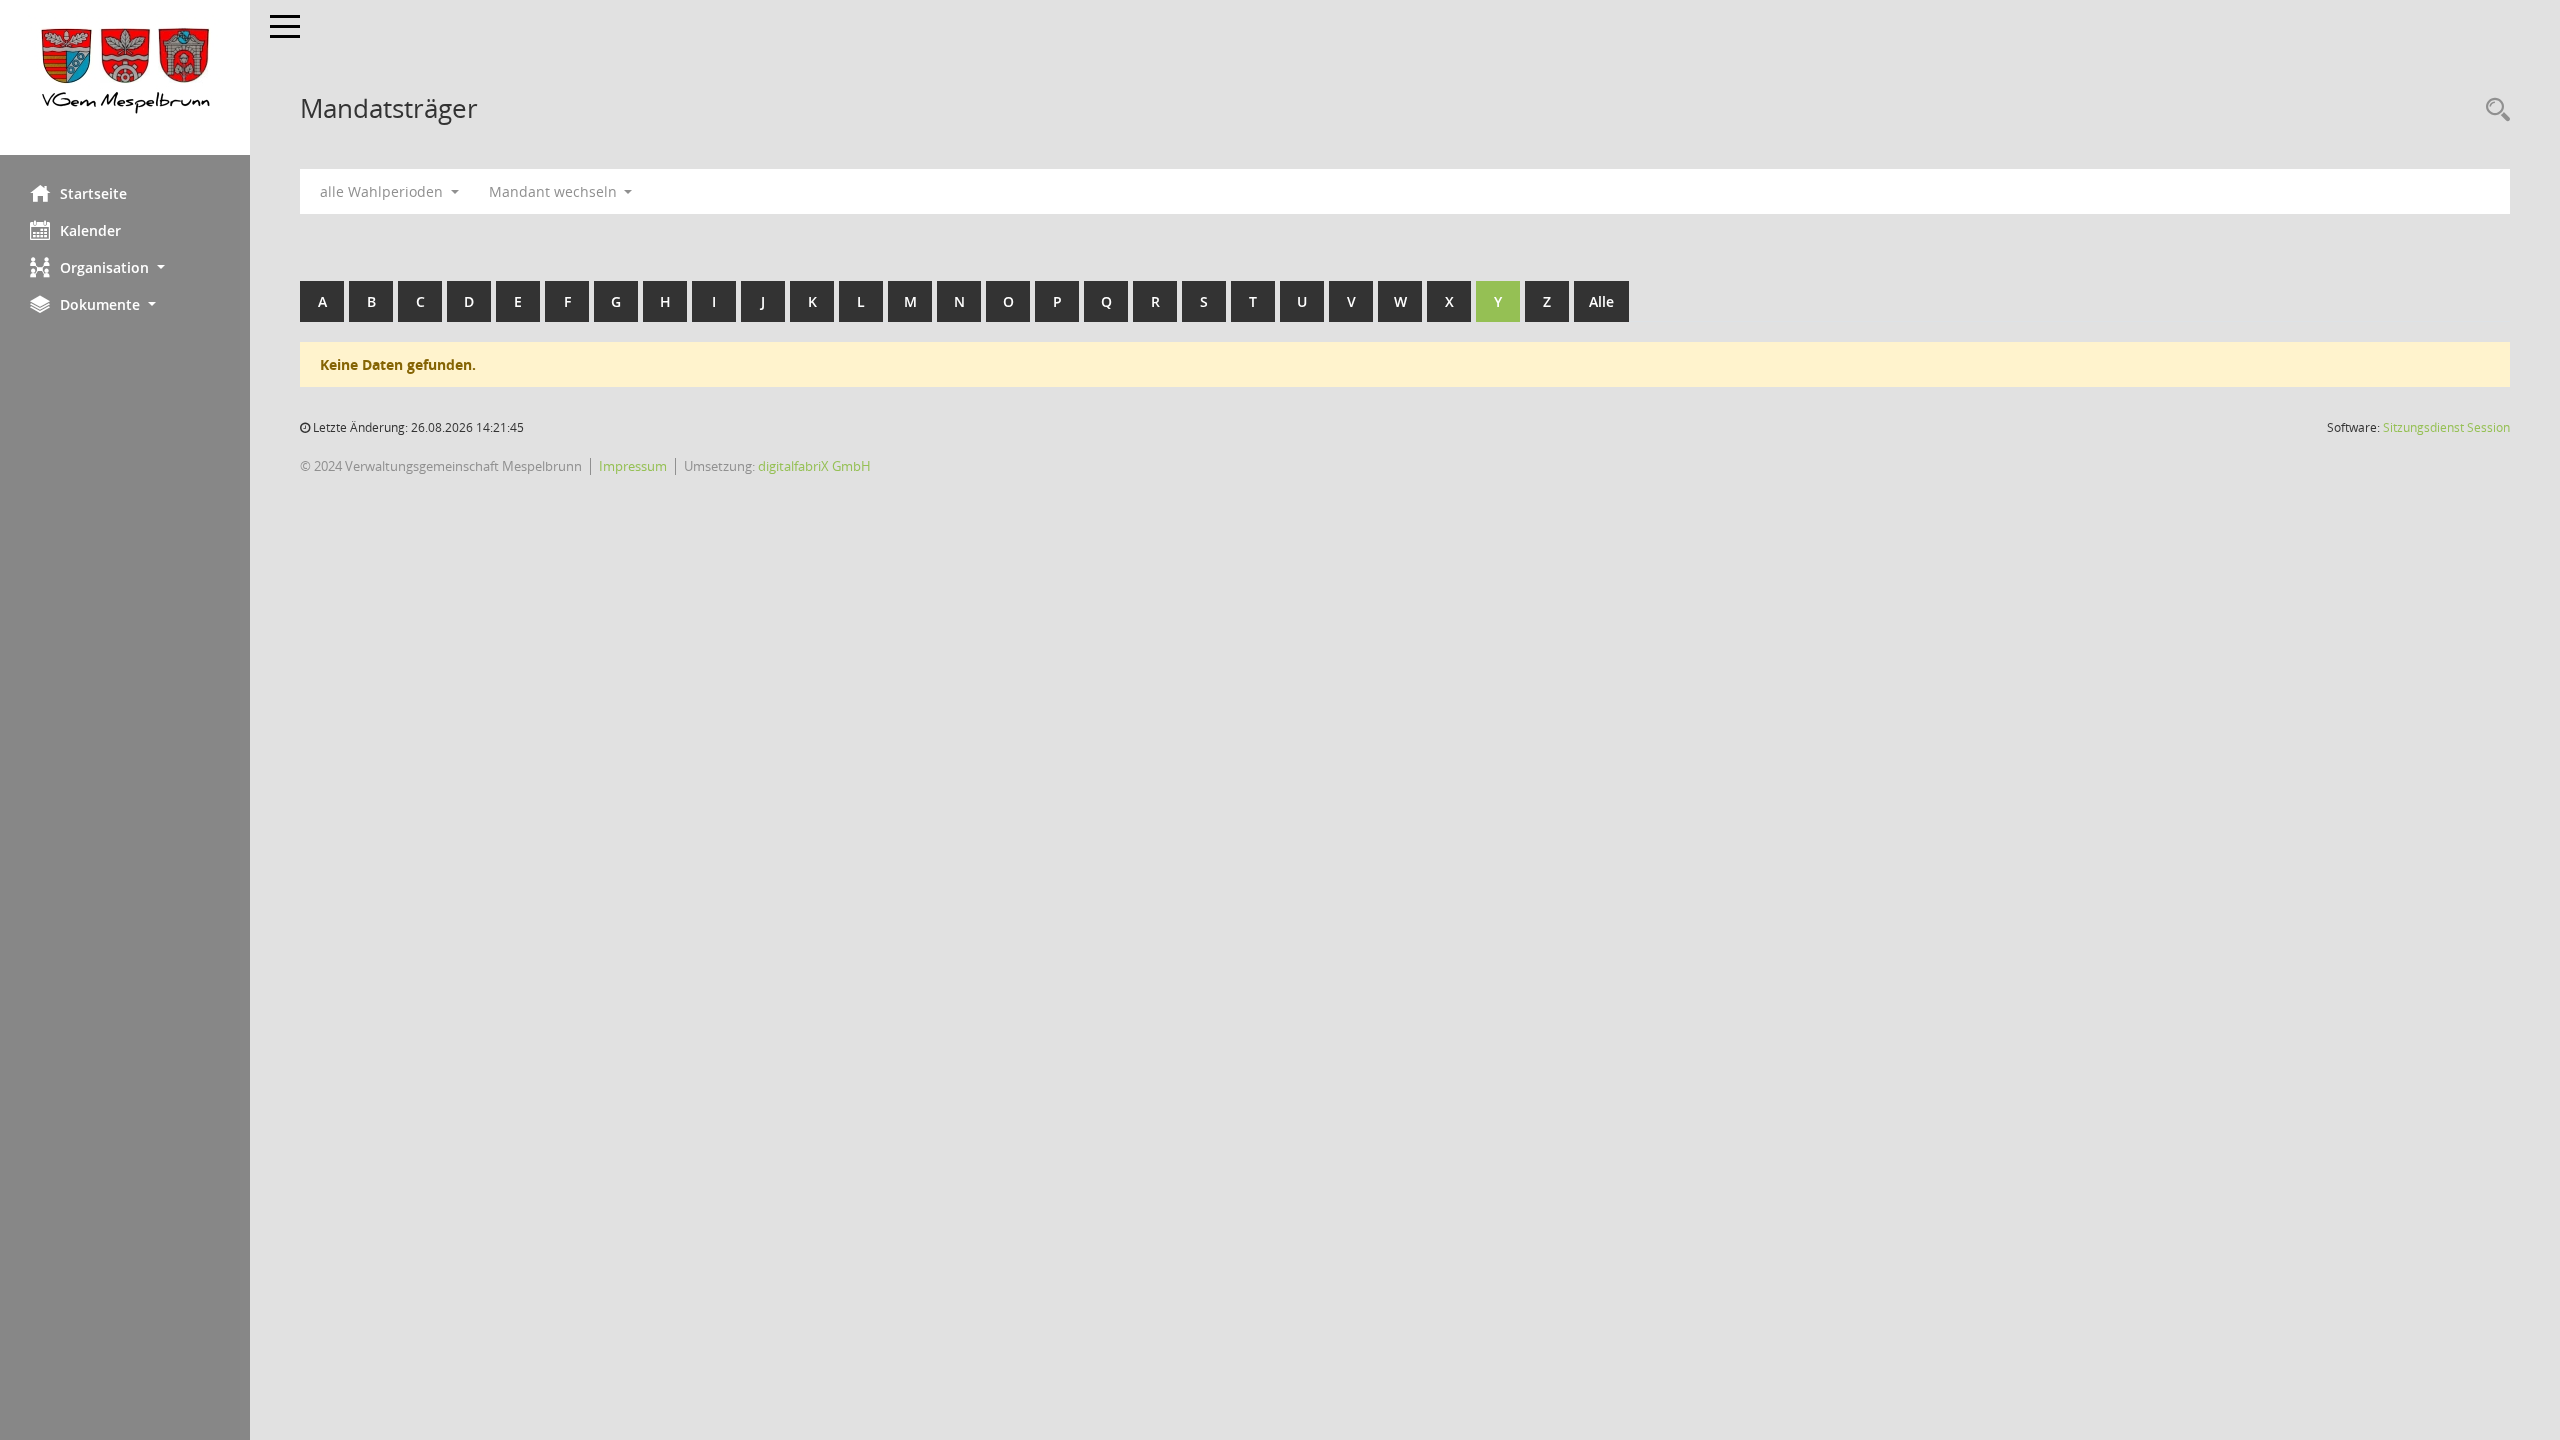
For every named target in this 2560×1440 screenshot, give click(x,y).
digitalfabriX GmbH (814, 466)
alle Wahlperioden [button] (383, 191)
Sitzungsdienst (2446, 427)
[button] (125, 267)
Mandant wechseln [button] (555, 191)
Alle (1601, 301)
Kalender (90, 230)
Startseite (93, 193)
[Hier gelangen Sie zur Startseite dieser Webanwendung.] (125, 77)
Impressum (633, 466)
